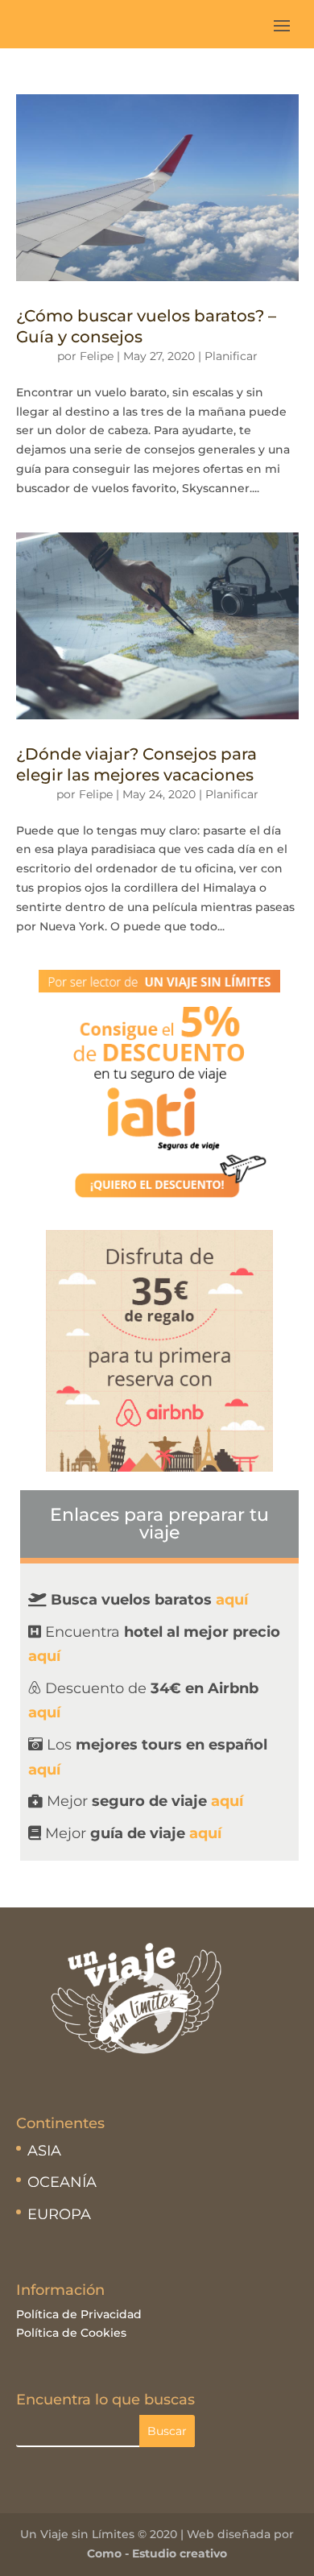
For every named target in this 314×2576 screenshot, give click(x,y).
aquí (44, 1656)
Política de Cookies (71, 2333)
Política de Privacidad (79, 2314)
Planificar (231, 356)
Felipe (97, 356)
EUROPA (59, 2214)
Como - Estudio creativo (157, 2553)
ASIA (44, 2151)
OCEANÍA (62, 2182)
